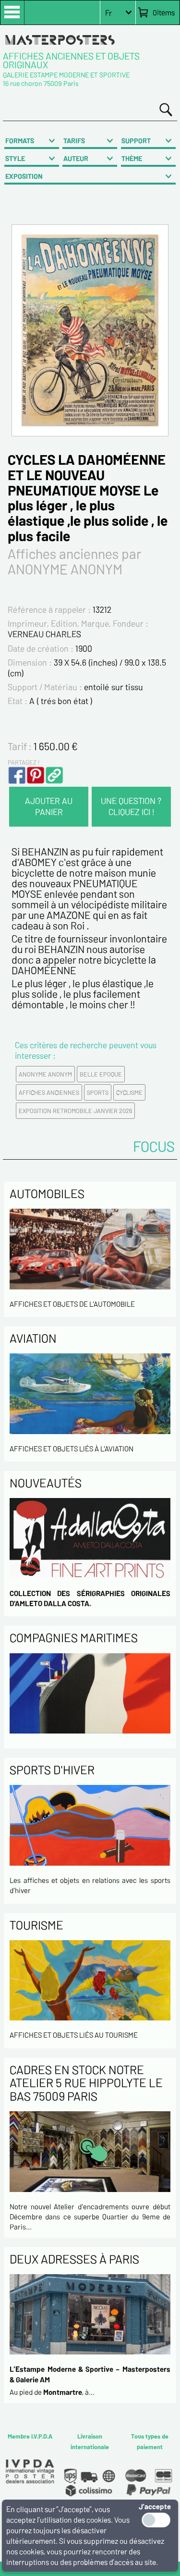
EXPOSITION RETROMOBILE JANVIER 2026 (75, 1111)
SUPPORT (136, 141)
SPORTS (98, 1092)
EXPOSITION (24, 176)
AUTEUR (76, 158)
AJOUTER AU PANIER (49, 806)
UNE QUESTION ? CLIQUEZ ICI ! (131, 806)
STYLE (15, 158)
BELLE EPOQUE (101, 1074)
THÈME (132, 158)
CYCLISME (129, 1092)
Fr (108, 13)
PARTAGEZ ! (24, 762)
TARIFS (74, 141)
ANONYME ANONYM (45, 1074)
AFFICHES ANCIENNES (49, 1092)
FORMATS (20, 141)
